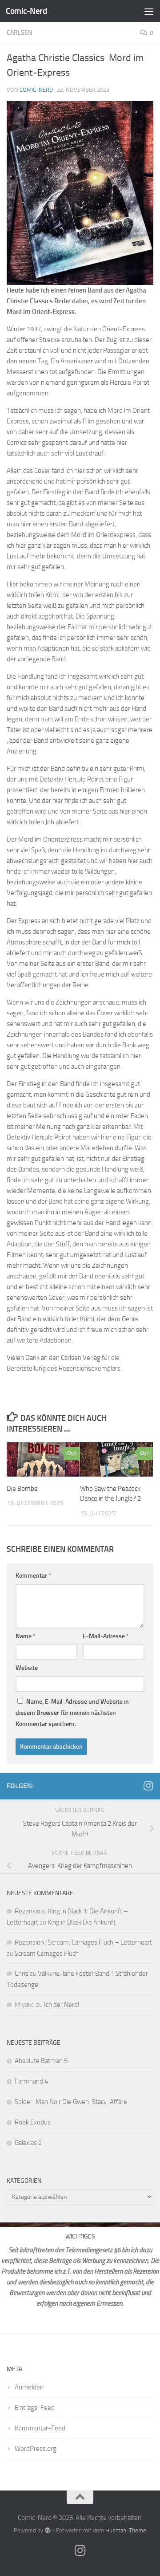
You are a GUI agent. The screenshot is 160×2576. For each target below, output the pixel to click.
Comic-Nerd (26, 11)
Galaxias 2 (28, 2143)
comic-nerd (36, 90)
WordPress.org (36, 2449)
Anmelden (29, 2387)
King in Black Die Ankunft (82, 1922)
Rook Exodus (33, 2122)
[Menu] (149, 11)
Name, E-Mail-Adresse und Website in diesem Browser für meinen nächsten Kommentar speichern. (72, 1713)
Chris (22, 1974)
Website (27, 1668)
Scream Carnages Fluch (47, 1953)
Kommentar (33, 1576)
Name (26, 1636)
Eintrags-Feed (35, 2408)
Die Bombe (22, 1489)
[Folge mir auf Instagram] (148, 1786)
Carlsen (20, 33)
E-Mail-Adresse (106, 1636)
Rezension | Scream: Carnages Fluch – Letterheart (83, 1942)
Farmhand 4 (31, 2081)
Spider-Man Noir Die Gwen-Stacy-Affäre (71, 2102)
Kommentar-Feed (40, 2428)
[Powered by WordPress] (47, 2530)
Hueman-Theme (126, 2530)
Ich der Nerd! (62, 2005)
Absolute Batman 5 (41, 2061)
